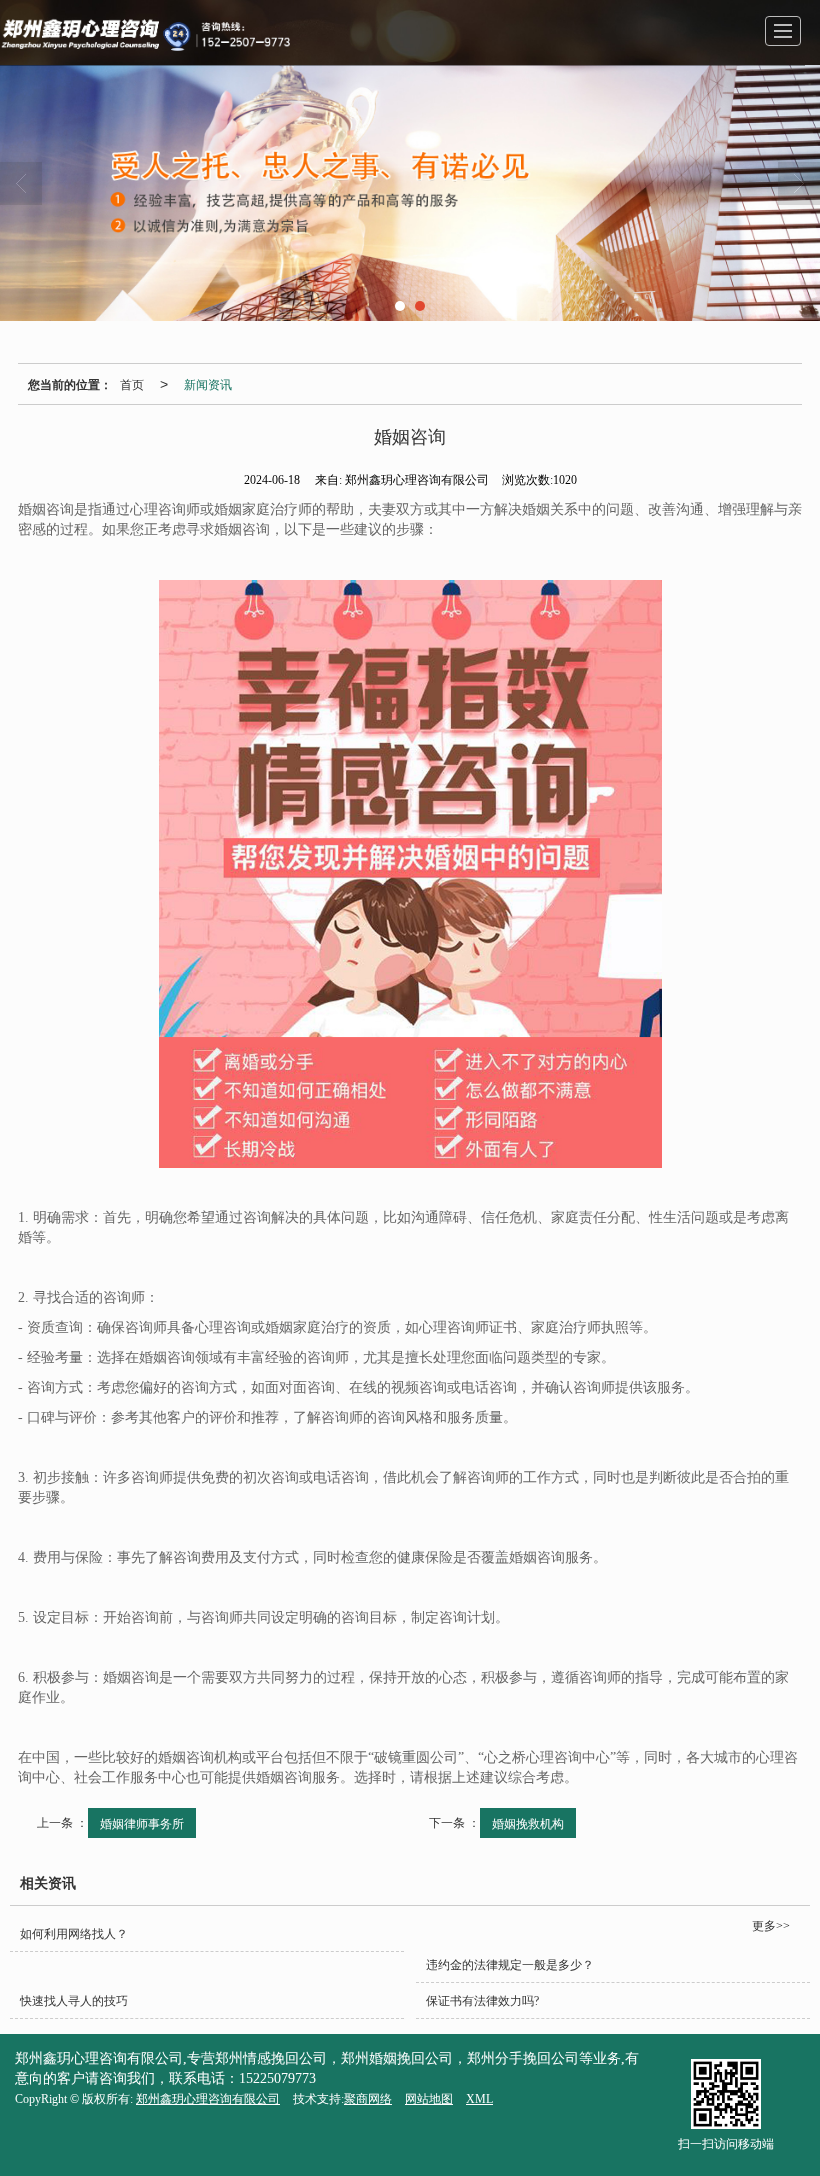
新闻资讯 (208, 383)
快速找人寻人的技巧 (74, 2001)
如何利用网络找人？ (74, 1934)
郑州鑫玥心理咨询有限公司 (208, 2099)
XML (479, 2099)
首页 (132, 383)
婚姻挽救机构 (528, 1822)
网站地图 (429, 2099)
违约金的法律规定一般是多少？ (510, 1965)
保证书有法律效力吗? (482, 2001)
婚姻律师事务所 (142, 1822)
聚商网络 (368, 2099)
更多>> (771, 1926)
